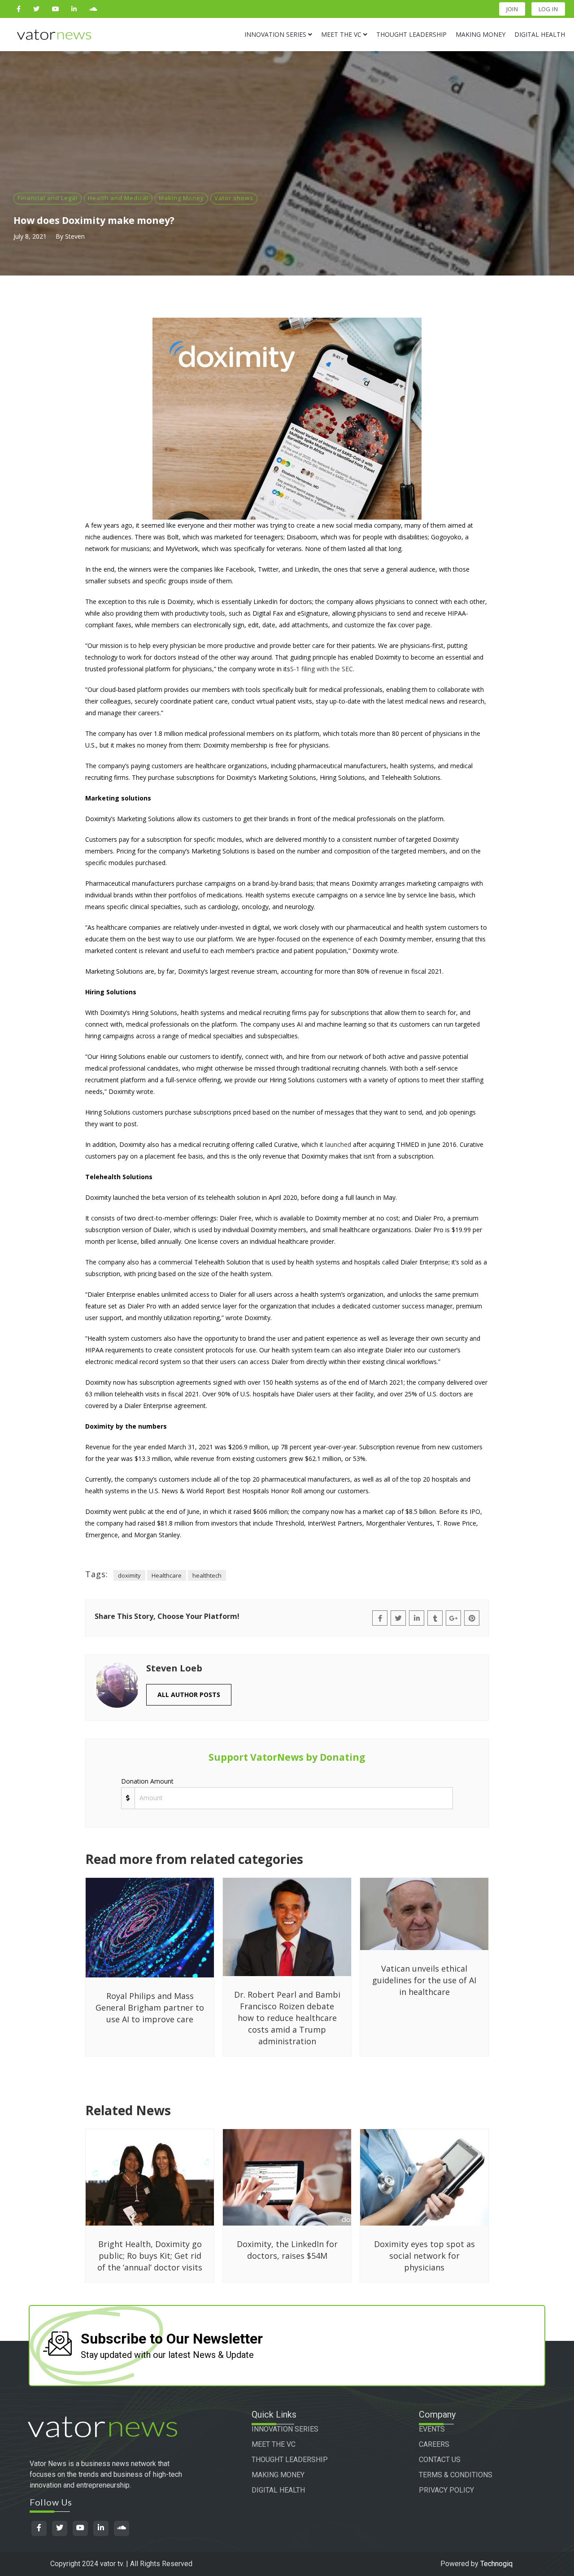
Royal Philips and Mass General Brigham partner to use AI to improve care (150, 2007)
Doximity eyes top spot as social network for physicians (424, 2256)
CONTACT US (440, 2460)
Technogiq (496, 2564)
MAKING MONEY (278, 2475)
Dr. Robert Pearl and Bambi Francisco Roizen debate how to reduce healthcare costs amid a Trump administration (287, 2018)
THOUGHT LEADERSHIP (290, 2460)
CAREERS (434, 2444)
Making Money (181, 198)
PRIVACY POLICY (446, 2490)
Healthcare (167, 1575)
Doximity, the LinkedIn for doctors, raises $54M (287, 2250)
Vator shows (234, 198)
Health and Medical (118, 198)
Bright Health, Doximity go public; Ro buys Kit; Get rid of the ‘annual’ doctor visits (150, 2256)
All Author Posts (189, 1695)
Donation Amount (147, 1781)
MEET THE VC (274, 2444)
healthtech (207, 1575)
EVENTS (432, 2429)
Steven (75, 236)
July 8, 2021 (30, 236)
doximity (129, 1575)
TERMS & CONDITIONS (456, 2475)
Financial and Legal (48, 198)
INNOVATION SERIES (285, 2429)
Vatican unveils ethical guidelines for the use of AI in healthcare (424, 1980)
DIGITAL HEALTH (278, 2490)
